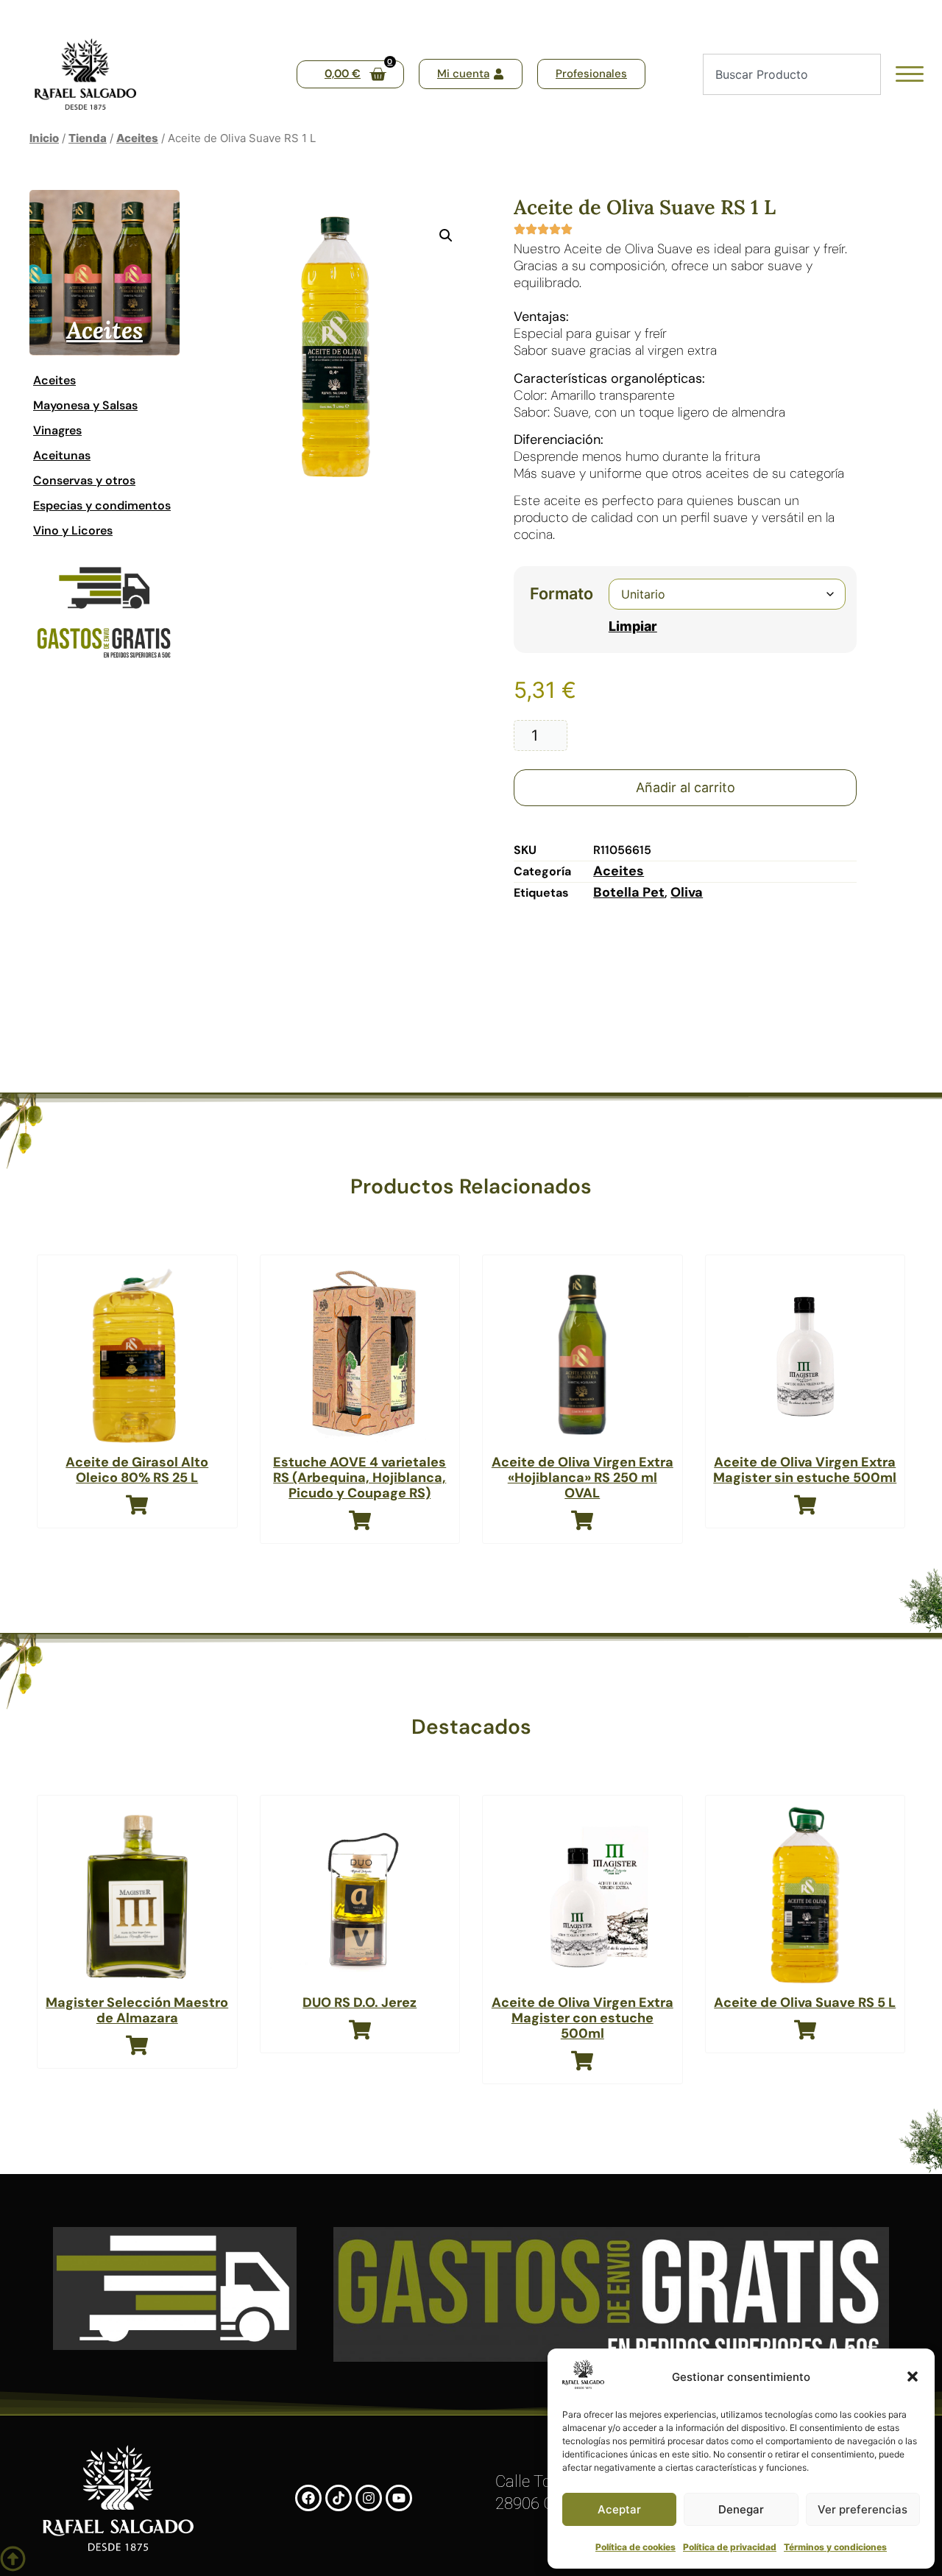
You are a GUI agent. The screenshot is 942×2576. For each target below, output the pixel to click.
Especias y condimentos (102, 505)
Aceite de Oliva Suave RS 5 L (805, 2002)
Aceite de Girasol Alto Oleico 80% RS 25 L (137, 1470)
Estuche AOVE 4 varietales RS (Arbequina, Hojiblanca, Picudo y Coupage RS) (360, 1478)
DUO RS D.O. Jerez (360, 2002)
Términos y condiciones (835, 2547)
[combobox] (792, 74)
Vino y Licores (73, 530)
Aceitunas (62, 455)
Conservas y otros (84, 480)
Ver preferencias (863, 2509)
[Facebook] (308, 2498)
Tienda (88, 138)
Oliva (687, 892)
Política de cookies (635, 2547)
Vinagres (57, 430)
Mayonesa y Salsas (85, 405)
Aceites (137, 138)
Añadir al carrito (686, 787)
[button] (913, 2376)
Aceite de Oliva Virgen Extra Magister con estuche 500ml (582, 2018)
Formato (562, 594)
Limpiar (633, 626)
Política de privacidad (730, 2547)
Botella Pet (629, 892)
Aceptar (619, 2509)
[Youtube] (399, 2498)
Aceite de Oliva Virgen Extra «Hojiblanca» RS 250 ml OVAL (582, 1478)
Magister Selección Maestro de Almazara (137, 2010)
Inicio (44, 138)
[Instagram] (369, 2498)
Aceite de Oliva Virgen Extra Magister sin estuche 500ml (805, 1470)
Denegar (741, 2509)
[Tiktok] (339, 2498)
